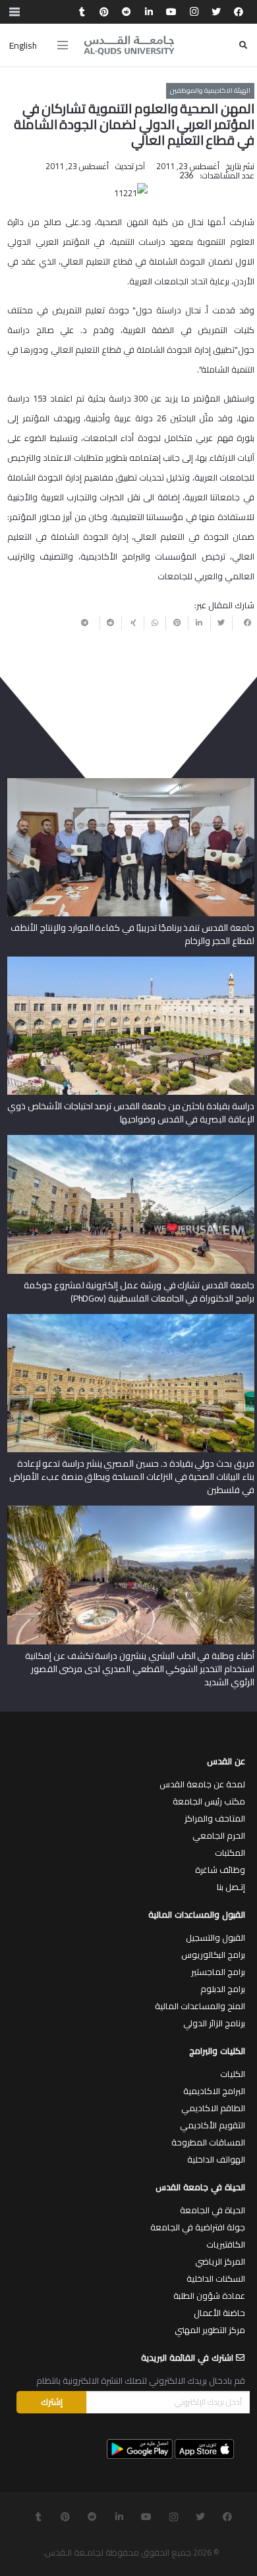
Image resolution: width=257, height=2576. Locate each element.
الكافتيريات (226, 2244)
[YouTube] (171, 12)
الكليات (233, 2074)
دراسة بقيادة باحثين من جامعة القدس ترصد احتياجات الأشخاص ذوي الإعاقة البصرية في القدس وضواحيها (130, 1113)
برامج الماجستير (218, 1972)
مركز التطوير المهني (210, 2330)
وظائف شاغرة (220, 1870)
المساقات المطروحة (208, 2142)
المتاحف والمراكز (215, 1818)
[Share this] (243, 623)
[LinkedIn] (149, 12)
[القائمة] (63, 45)
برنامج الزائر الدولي (214, 2023)
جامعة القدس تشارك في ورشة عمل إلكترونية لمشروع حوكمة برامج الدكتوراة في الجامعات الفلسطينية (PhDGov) (139, 1292)
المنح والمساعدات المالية (200, 2006)
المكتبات (230, 1853)
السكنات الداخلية (216, 2278)
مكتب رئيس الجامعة (209, 1801)
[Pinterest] (104, 12)
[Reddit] (127, 12)
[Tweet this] (221, 623)
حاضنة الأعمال (219, 2313)
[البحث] (243, 45)
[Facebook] (239, 12)
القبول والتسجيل (215, 1937)
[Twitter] (216, 12)
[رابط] (129, 45)
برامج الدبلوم (223, 1989)
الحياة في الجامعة (213, 2210)
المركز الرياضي (220, 2261)
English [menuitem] (23, 45)
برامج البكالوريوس (213, 1955)
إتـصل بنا (231, 1887)
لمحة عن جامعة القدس (202, 1784)
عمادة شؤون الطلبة (209, 2296)
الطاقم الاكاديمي (213, 2108)
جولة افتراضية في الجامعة (198, 2227)
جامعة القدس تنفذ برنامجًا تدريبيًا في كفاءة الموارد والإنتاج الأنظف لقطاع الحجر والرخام (132, 934)
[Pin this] (177, 623)
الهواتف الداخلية (216, 2159)
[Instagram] (194, 12)
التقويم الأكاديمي (213, 2125)
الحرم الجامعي (219, 1835)
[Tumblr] (82, 12)
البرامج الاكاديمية (214, 2091)
